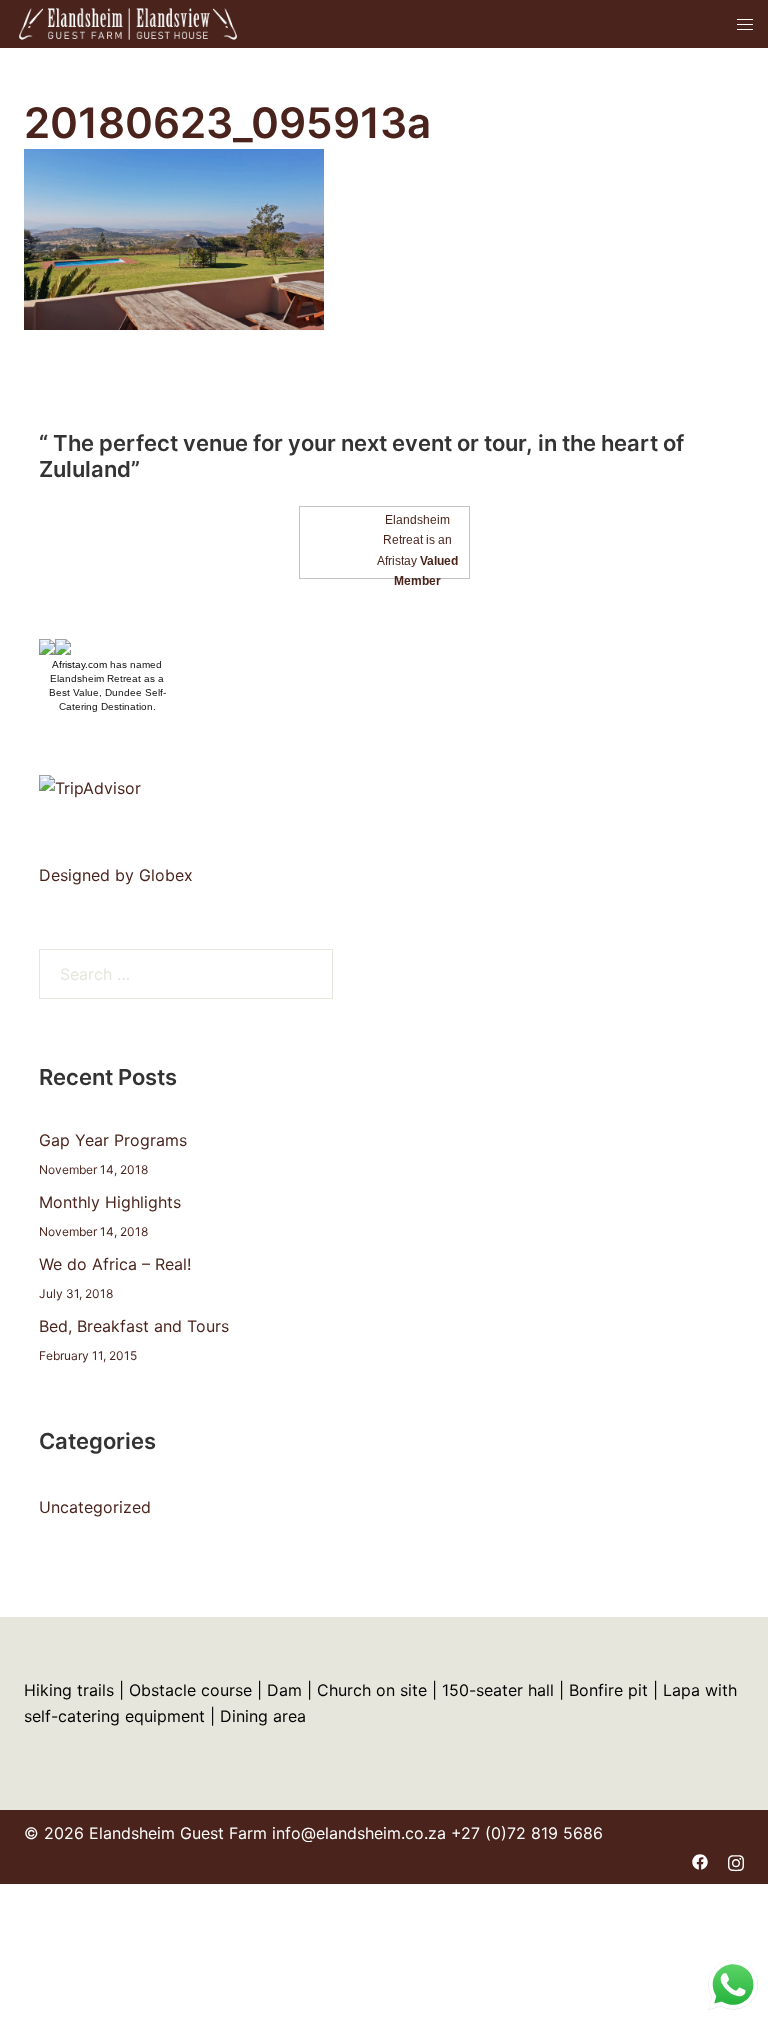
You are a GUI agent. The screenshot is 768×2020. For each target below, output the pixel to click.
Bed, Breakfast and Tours (134, 1326)
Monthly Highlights (110, 1202)
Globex (166, 875)
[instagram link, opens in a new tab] (736, 1860)
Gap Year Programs (113, 1140)
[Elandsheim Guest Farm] (128, 22)
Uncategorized (95, 1507)
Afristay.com (79, 664)
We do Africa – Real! (115, 1264)
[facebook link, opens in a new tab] (700, 1860)
